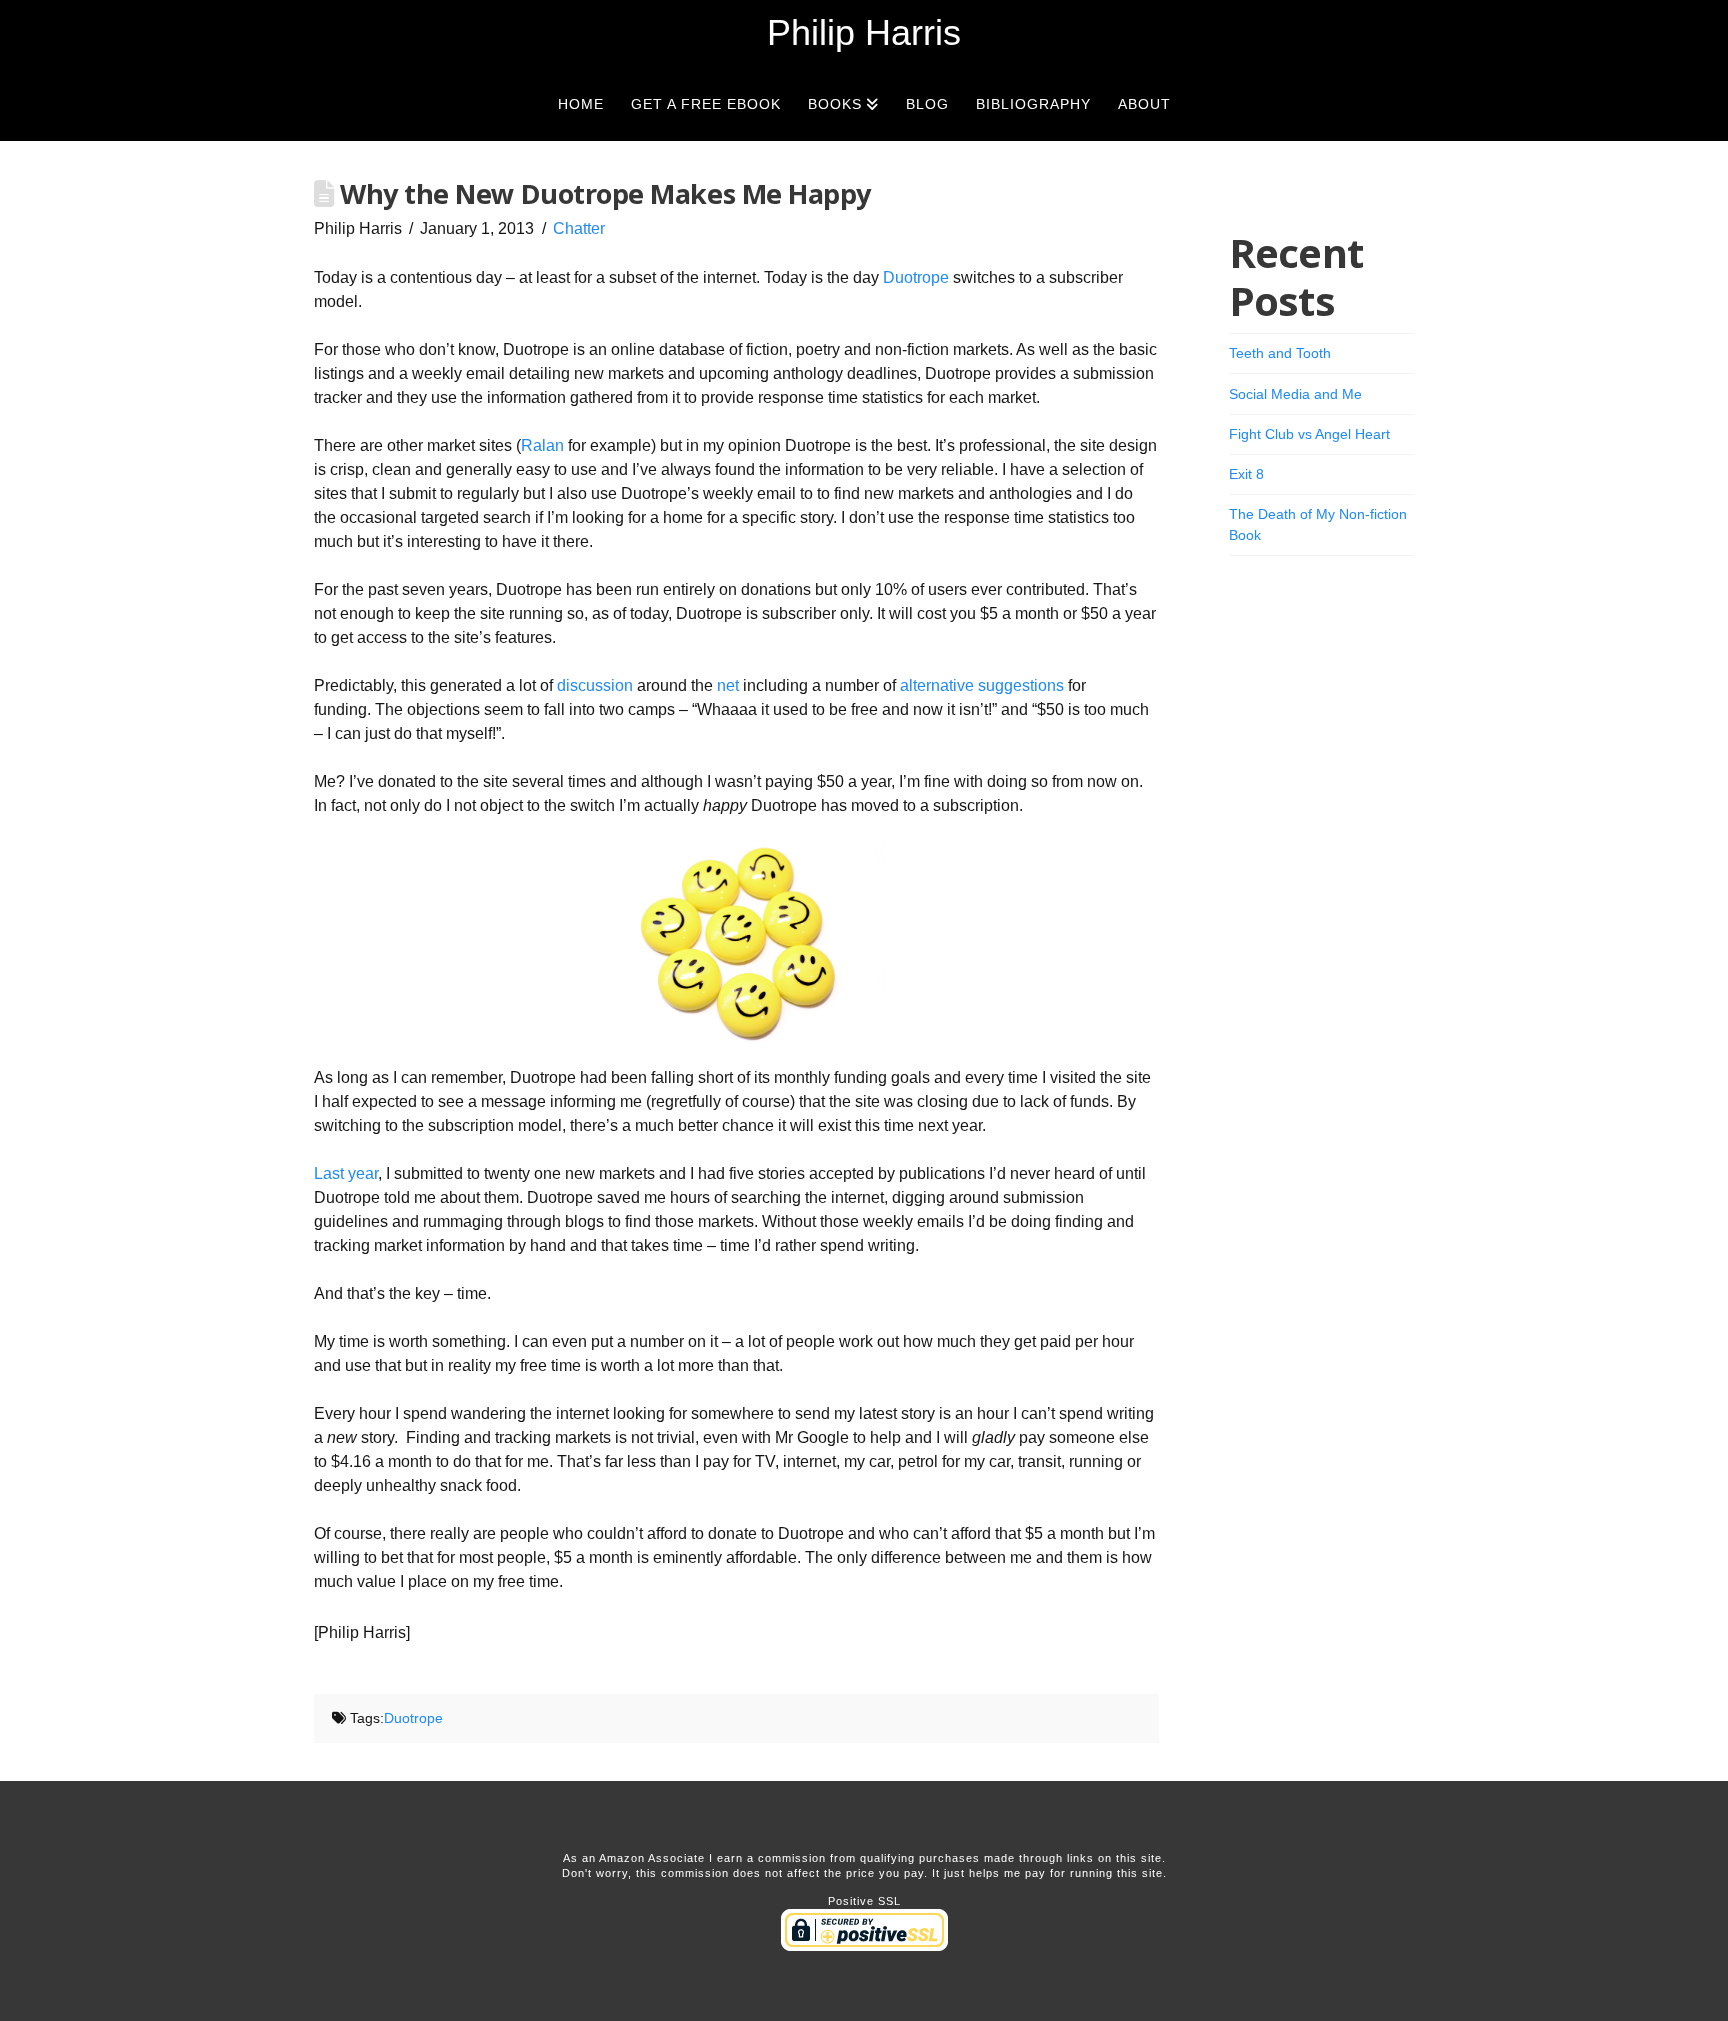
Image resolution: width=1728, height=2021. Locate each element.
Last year (346, 1173)
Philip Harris (864, 33)
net (728, 685)
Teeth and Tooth (1280, 353)
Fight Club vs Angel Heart (1309, 434)
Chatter (579, 228)
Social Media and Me (1295, 394)
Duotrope (916, 277)
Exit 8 (1246, 474)
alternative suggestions (982, 685)
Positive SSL (864, 1901)
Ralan (542, 445)
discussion (595, 685)
